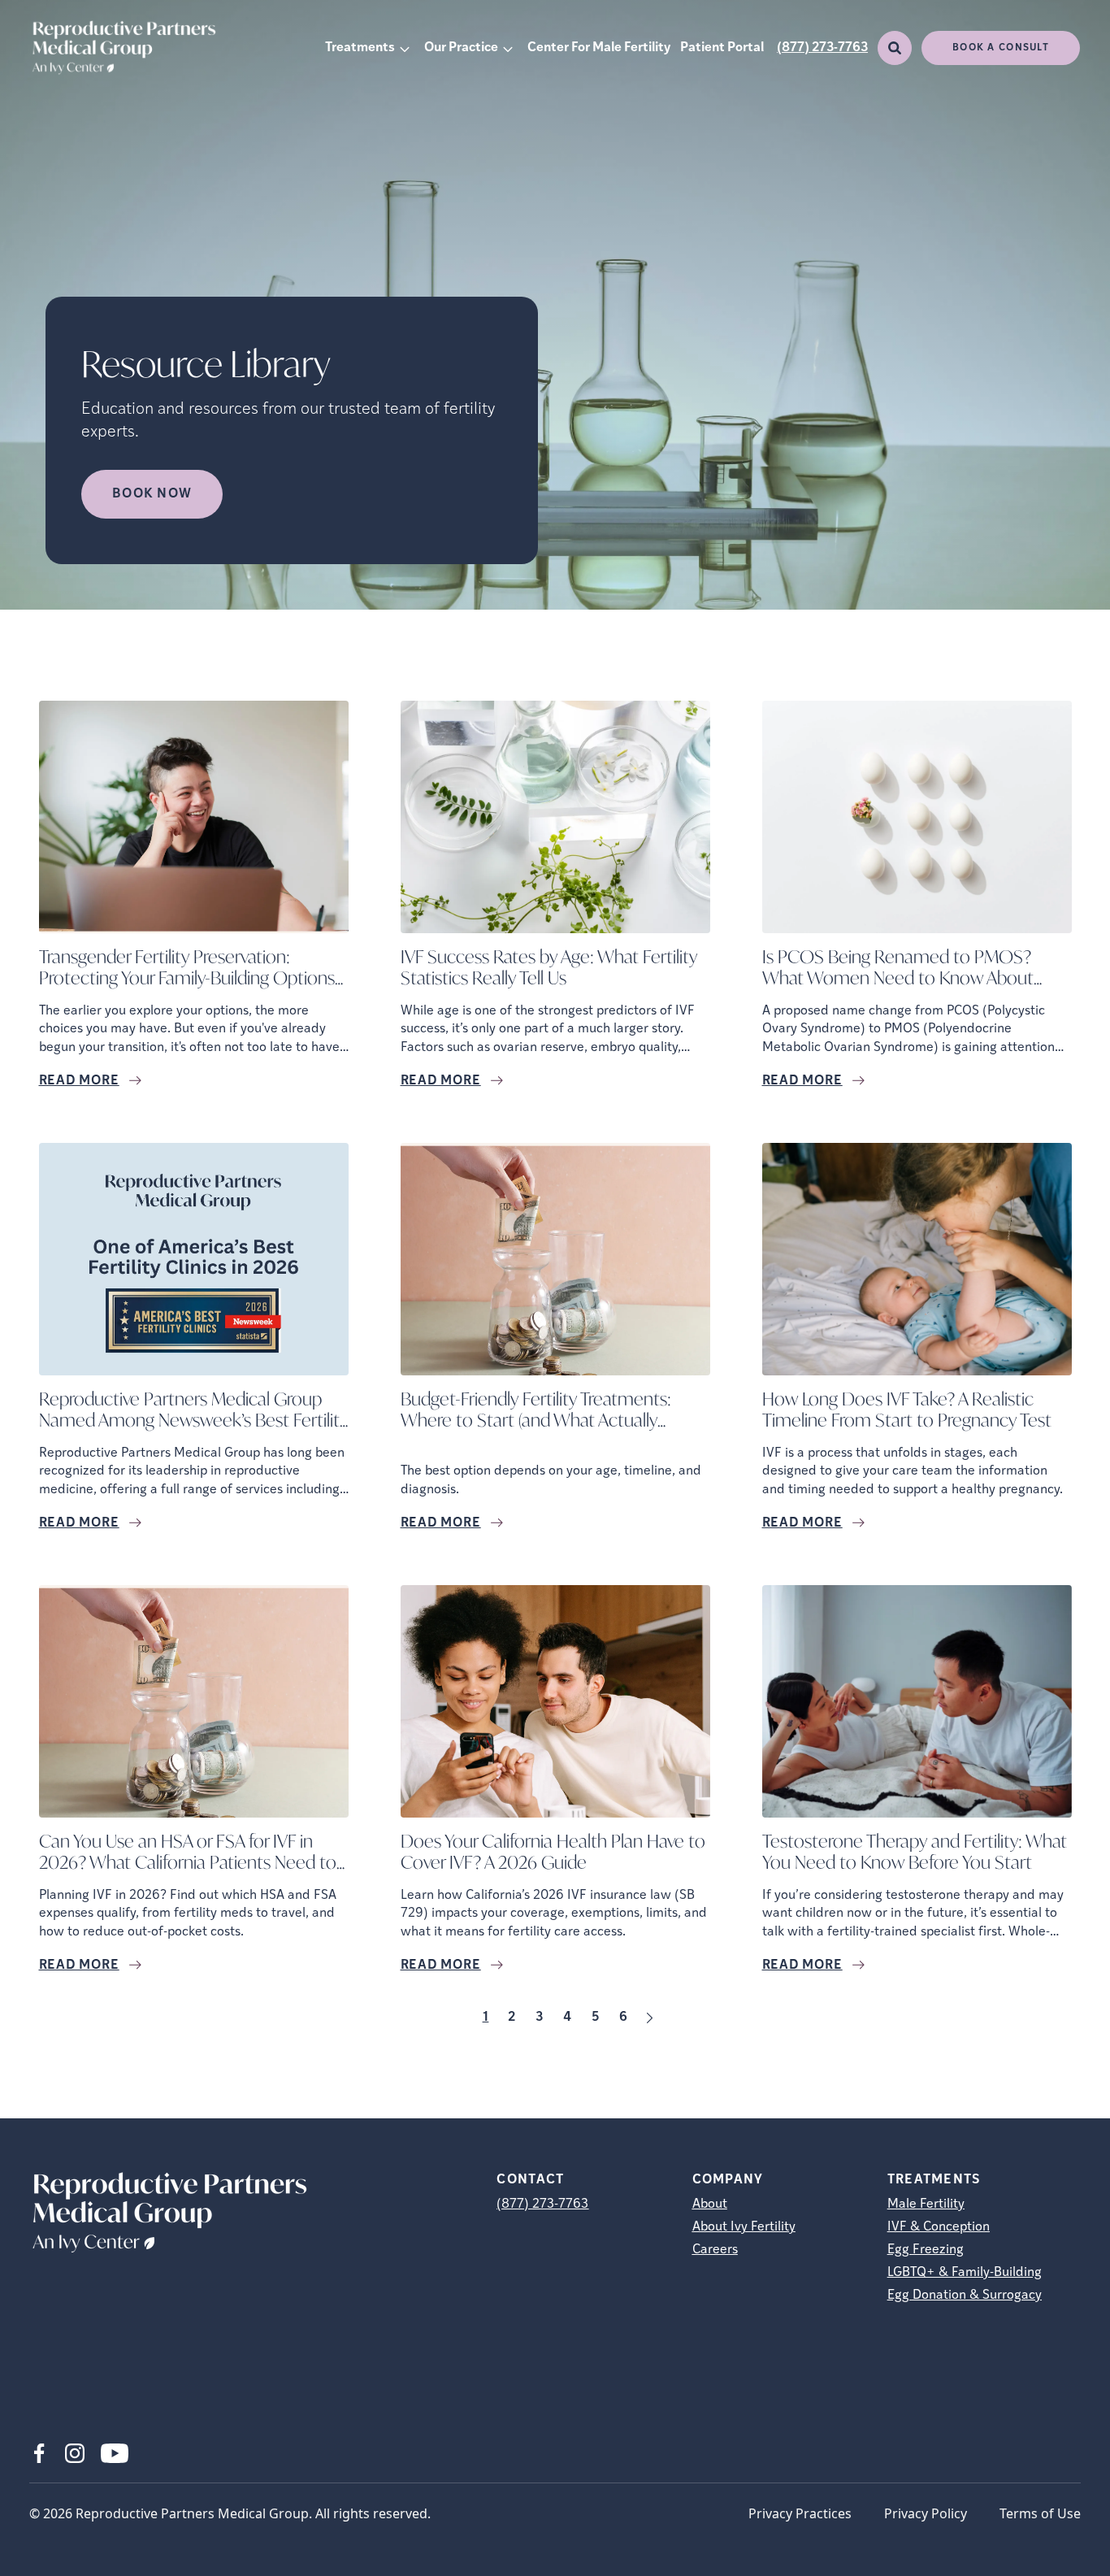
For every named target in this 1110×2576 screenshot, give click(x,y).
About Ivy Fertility (744, 2227)
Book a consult (1001, 48)
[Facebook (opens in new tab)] (39, 2453)
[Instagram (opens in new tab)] (75, 2453)
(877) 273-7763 (822, 48)
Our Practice (461, 48)
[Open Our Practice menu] (508, 48)
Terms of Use (1040, 2513)
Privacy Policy (926, 2513)
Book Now (152, 494)
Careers (715, 2250)
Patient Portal (722, 48)
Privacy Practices (800, 2513)
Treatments (360, 48)
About (710, 2205)
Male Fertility (926, 2205)
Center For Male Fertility (599, 48)
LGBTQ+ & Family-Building (965, 2273)
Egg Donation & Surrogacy (965, 2296)
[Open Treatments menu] (405, 48)
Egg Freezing (926, 2250)
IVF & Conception (939, 2227)
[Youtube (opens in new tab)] (115, 2453)
